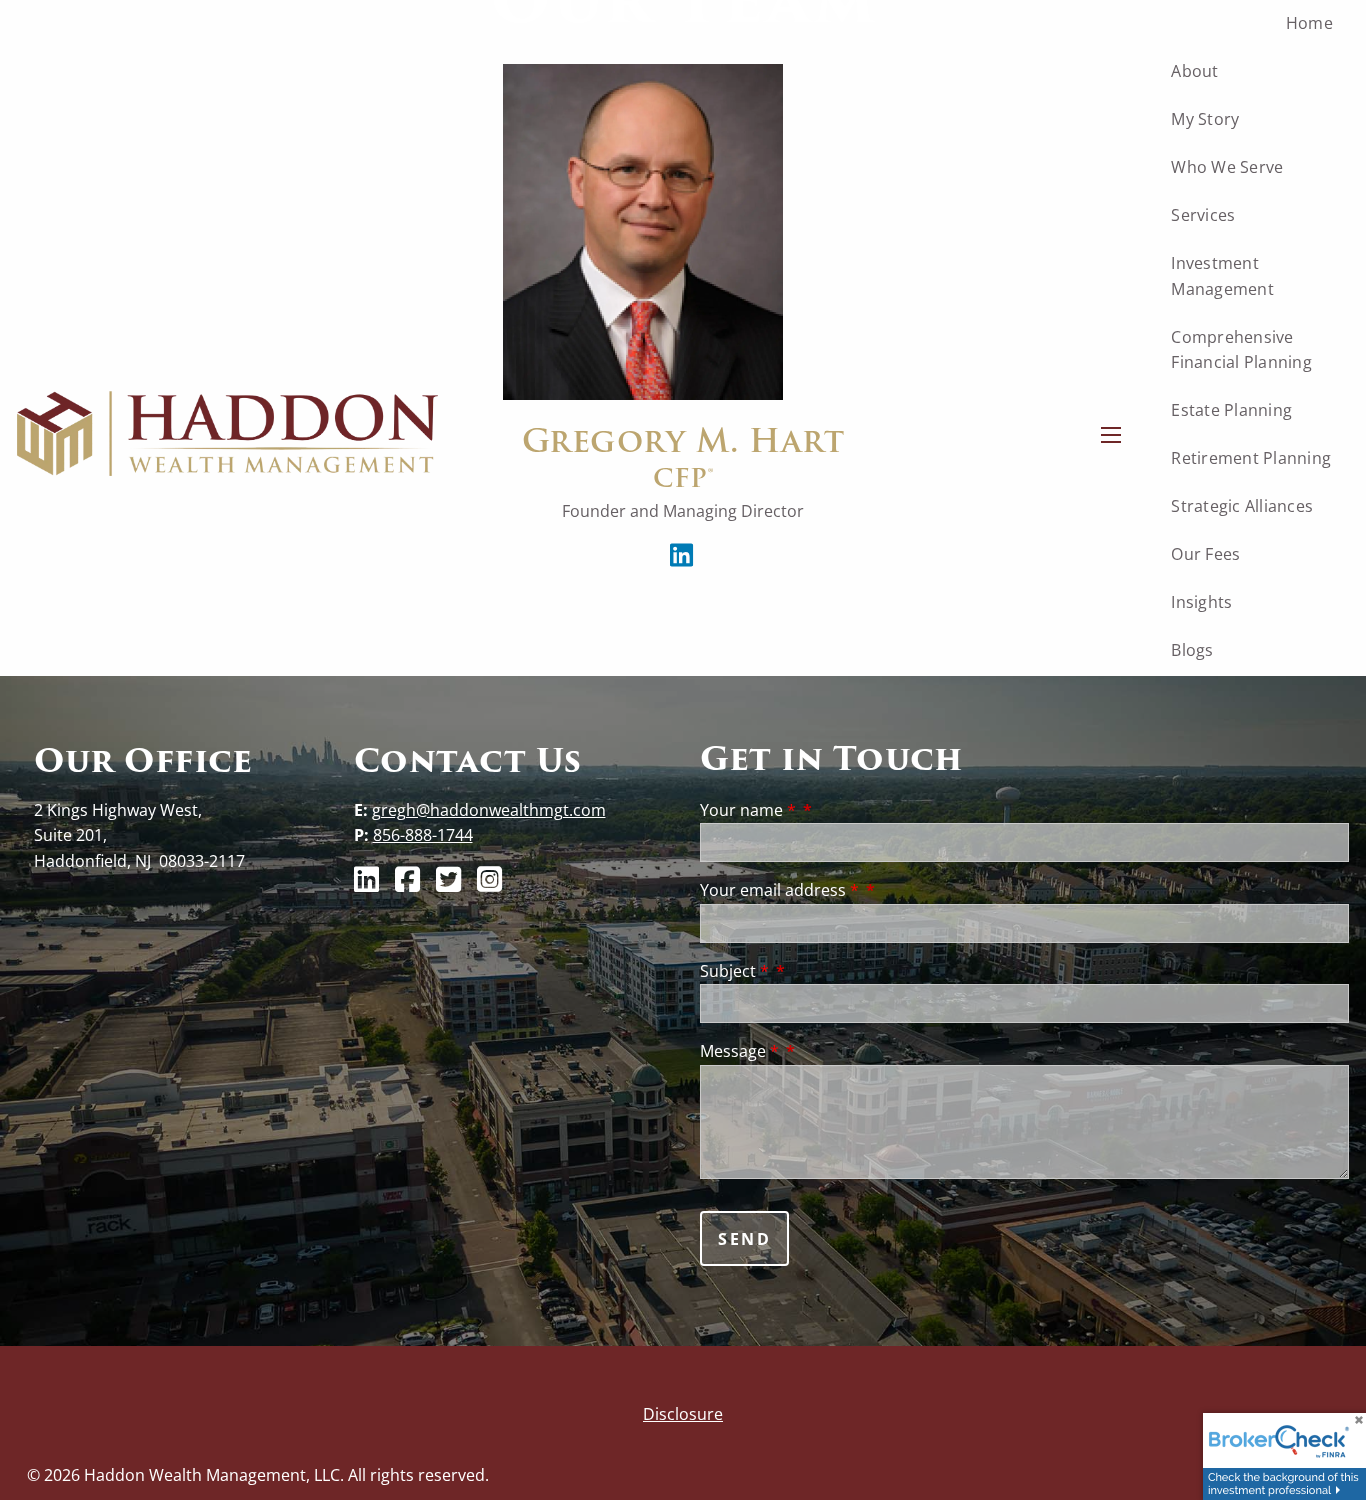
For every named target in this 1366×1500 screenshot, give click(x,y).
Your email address (779, 890)
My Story (1205, 119)
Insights (1201, 602)
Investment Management (1222, 276)
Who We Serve (1227, 167)
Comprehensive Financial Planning (1241, 350)
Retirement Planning (1251, 458)
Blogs (1192, 650)
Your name (748, 810)
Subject (734, 971)
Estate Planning (1231, 410)
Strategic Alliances (1242, 506)
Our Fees (1205, 554)
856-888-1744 (423, 835)
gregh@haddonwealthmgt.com (489, 810)
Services (1203, 215)
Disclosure (683, 1414)
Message (739, 1051)
